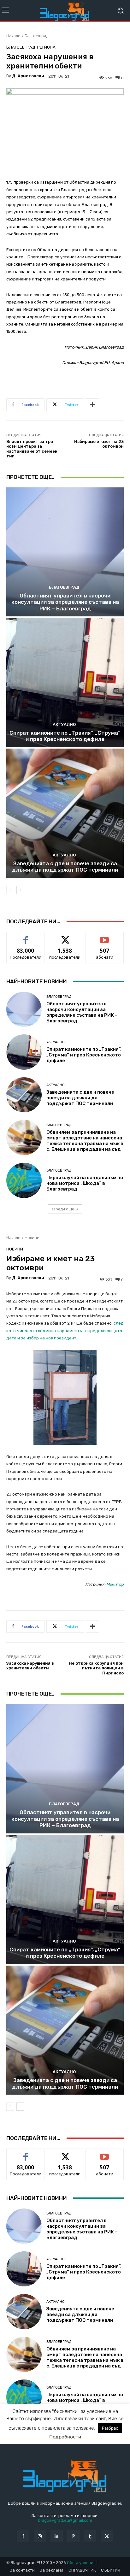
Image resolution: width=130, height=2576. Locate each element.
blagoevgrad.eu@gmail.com (65, 2520)
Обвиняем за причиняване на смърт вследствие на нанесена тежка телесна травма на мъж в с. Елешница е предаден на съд (85, 1141)
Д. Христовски (28, 76)
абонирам (105, 937)
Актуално (64, 724)
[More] (92, 405)
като (26, 937)
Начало (13, 36)
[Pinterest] (73, 2536)
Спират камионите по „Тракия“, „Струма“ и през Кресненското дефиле (65, 736)
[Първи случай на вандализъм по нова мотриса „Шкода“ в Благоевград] (24, 1180)
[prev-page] (10, 890)
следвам (65, 937)
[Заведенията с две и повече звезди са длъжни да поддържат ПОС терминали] (65, 813)
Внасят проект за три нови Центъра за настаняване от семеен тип (32, 449)
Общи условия (81, 2563)
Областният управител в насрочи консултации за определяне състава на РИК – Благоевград (65, 602)
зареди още (63, 1209)
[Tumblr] (90, 2536)
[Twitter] (107, 2536)
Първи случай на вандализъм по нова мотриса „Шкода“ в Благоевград (85, 1183)
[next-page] (20, 890)
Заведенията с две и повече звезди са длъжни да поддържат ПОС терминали (65, 867)
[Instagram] (40, 2536)
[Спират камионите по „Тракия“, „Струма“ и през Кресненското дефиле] (65, 682)
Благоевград (36, 36)
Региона (46, 47)
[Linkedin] (57, 2536)
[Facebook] (23, 2536)
